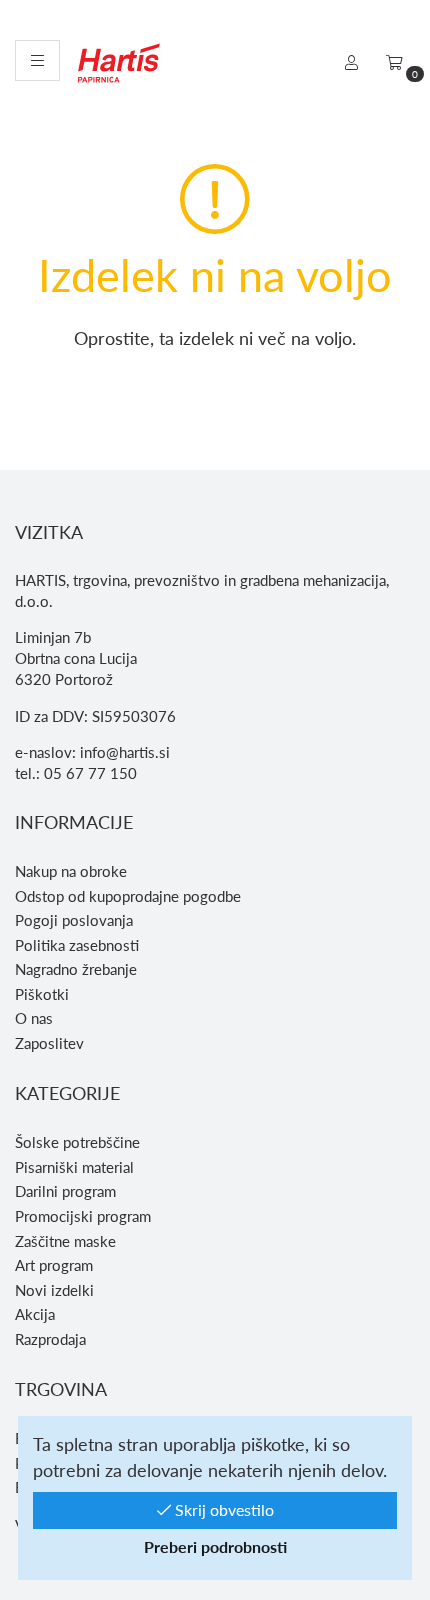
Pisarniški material (74, 1167)
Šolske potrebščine (77, 1142)
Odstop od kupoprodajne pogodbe (128, 896)
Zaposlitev (49, 1043)
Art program (54, 1265)
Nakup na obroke (71, 871)
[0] (394, 62)
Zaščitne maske (65, 1241)
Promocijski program (83, 1216)
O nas (34, 1018)
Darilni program (65, 1191)
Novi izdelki (54, 1290)
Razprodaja (50, 1339)
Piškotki (42, 994)
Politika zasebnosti (77, 945)
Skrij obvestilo (222, 1509)
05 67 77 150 (90, 773)
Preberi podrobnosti (215, 1546)
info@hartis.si (125, 752)
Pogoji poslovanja (74, 920)
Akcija (35, 1314)
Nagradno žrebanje (76, 969)
